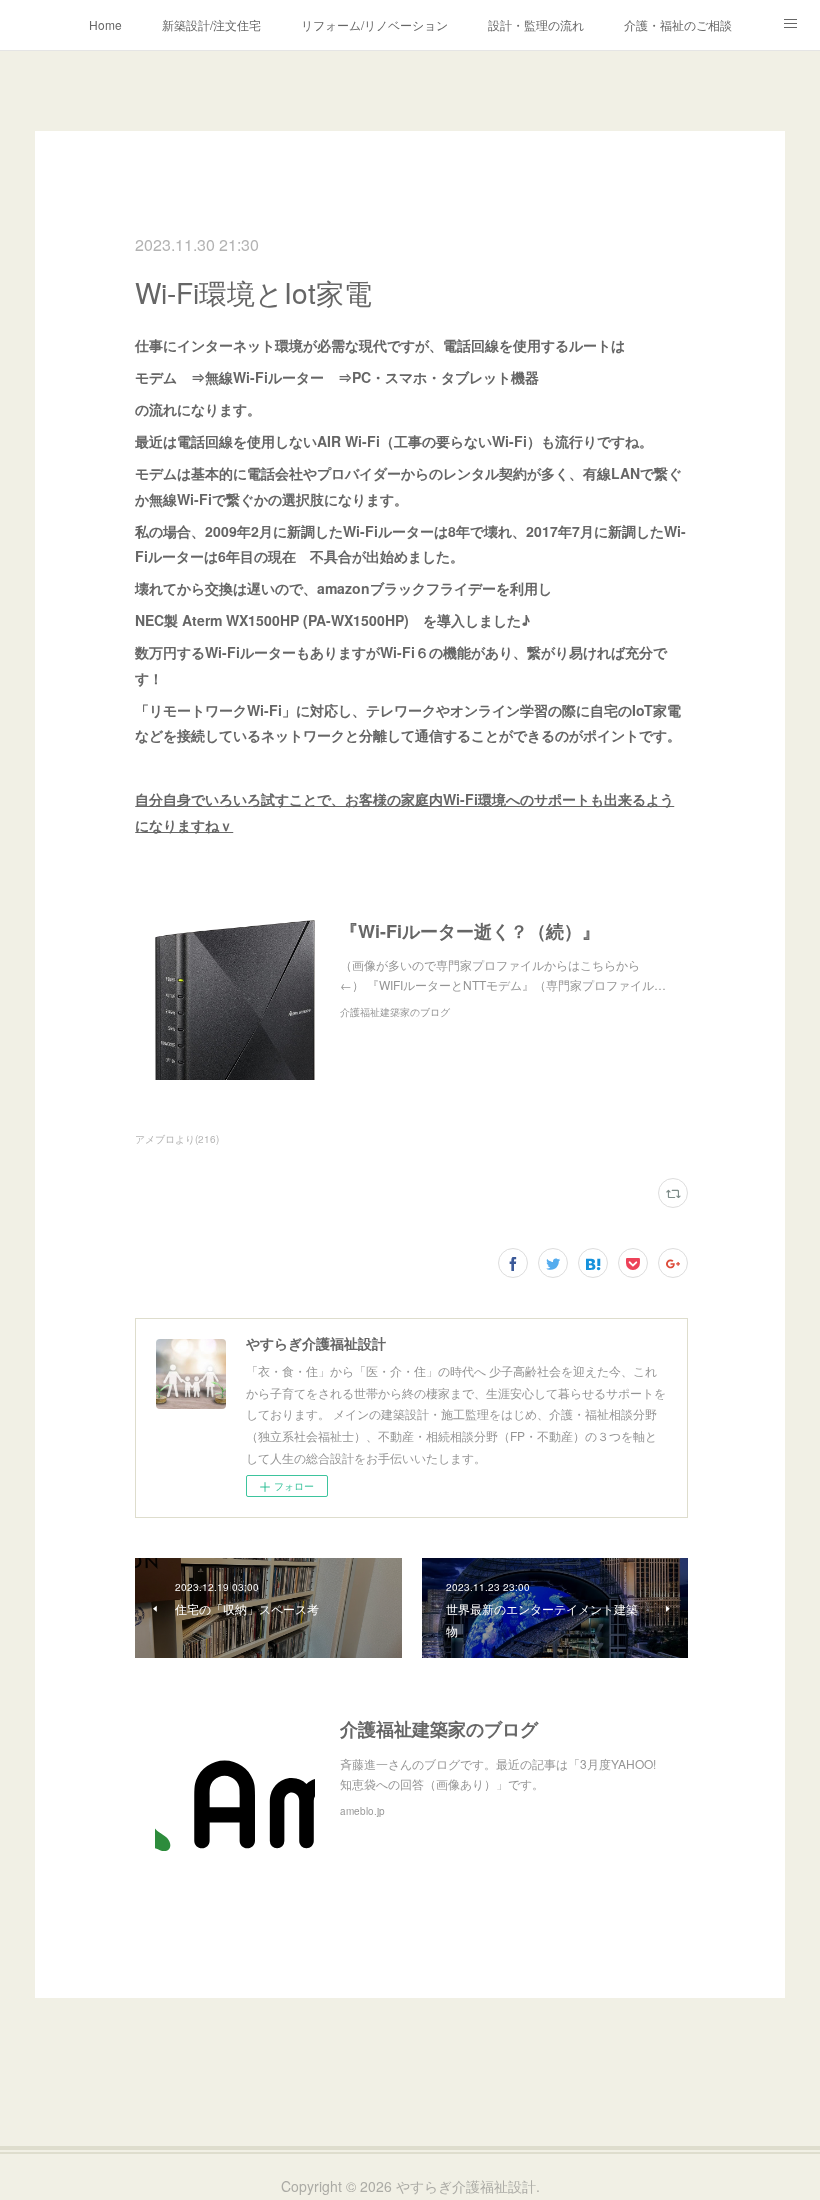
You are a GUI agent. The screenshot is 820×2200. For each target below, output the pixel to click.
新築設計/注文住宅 (211, 24)
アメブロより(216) (177, 1139)
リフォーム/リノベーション (374, 24)
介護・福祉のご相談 (678, 24)
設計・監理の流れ (536, 24)
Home (105, 24)
